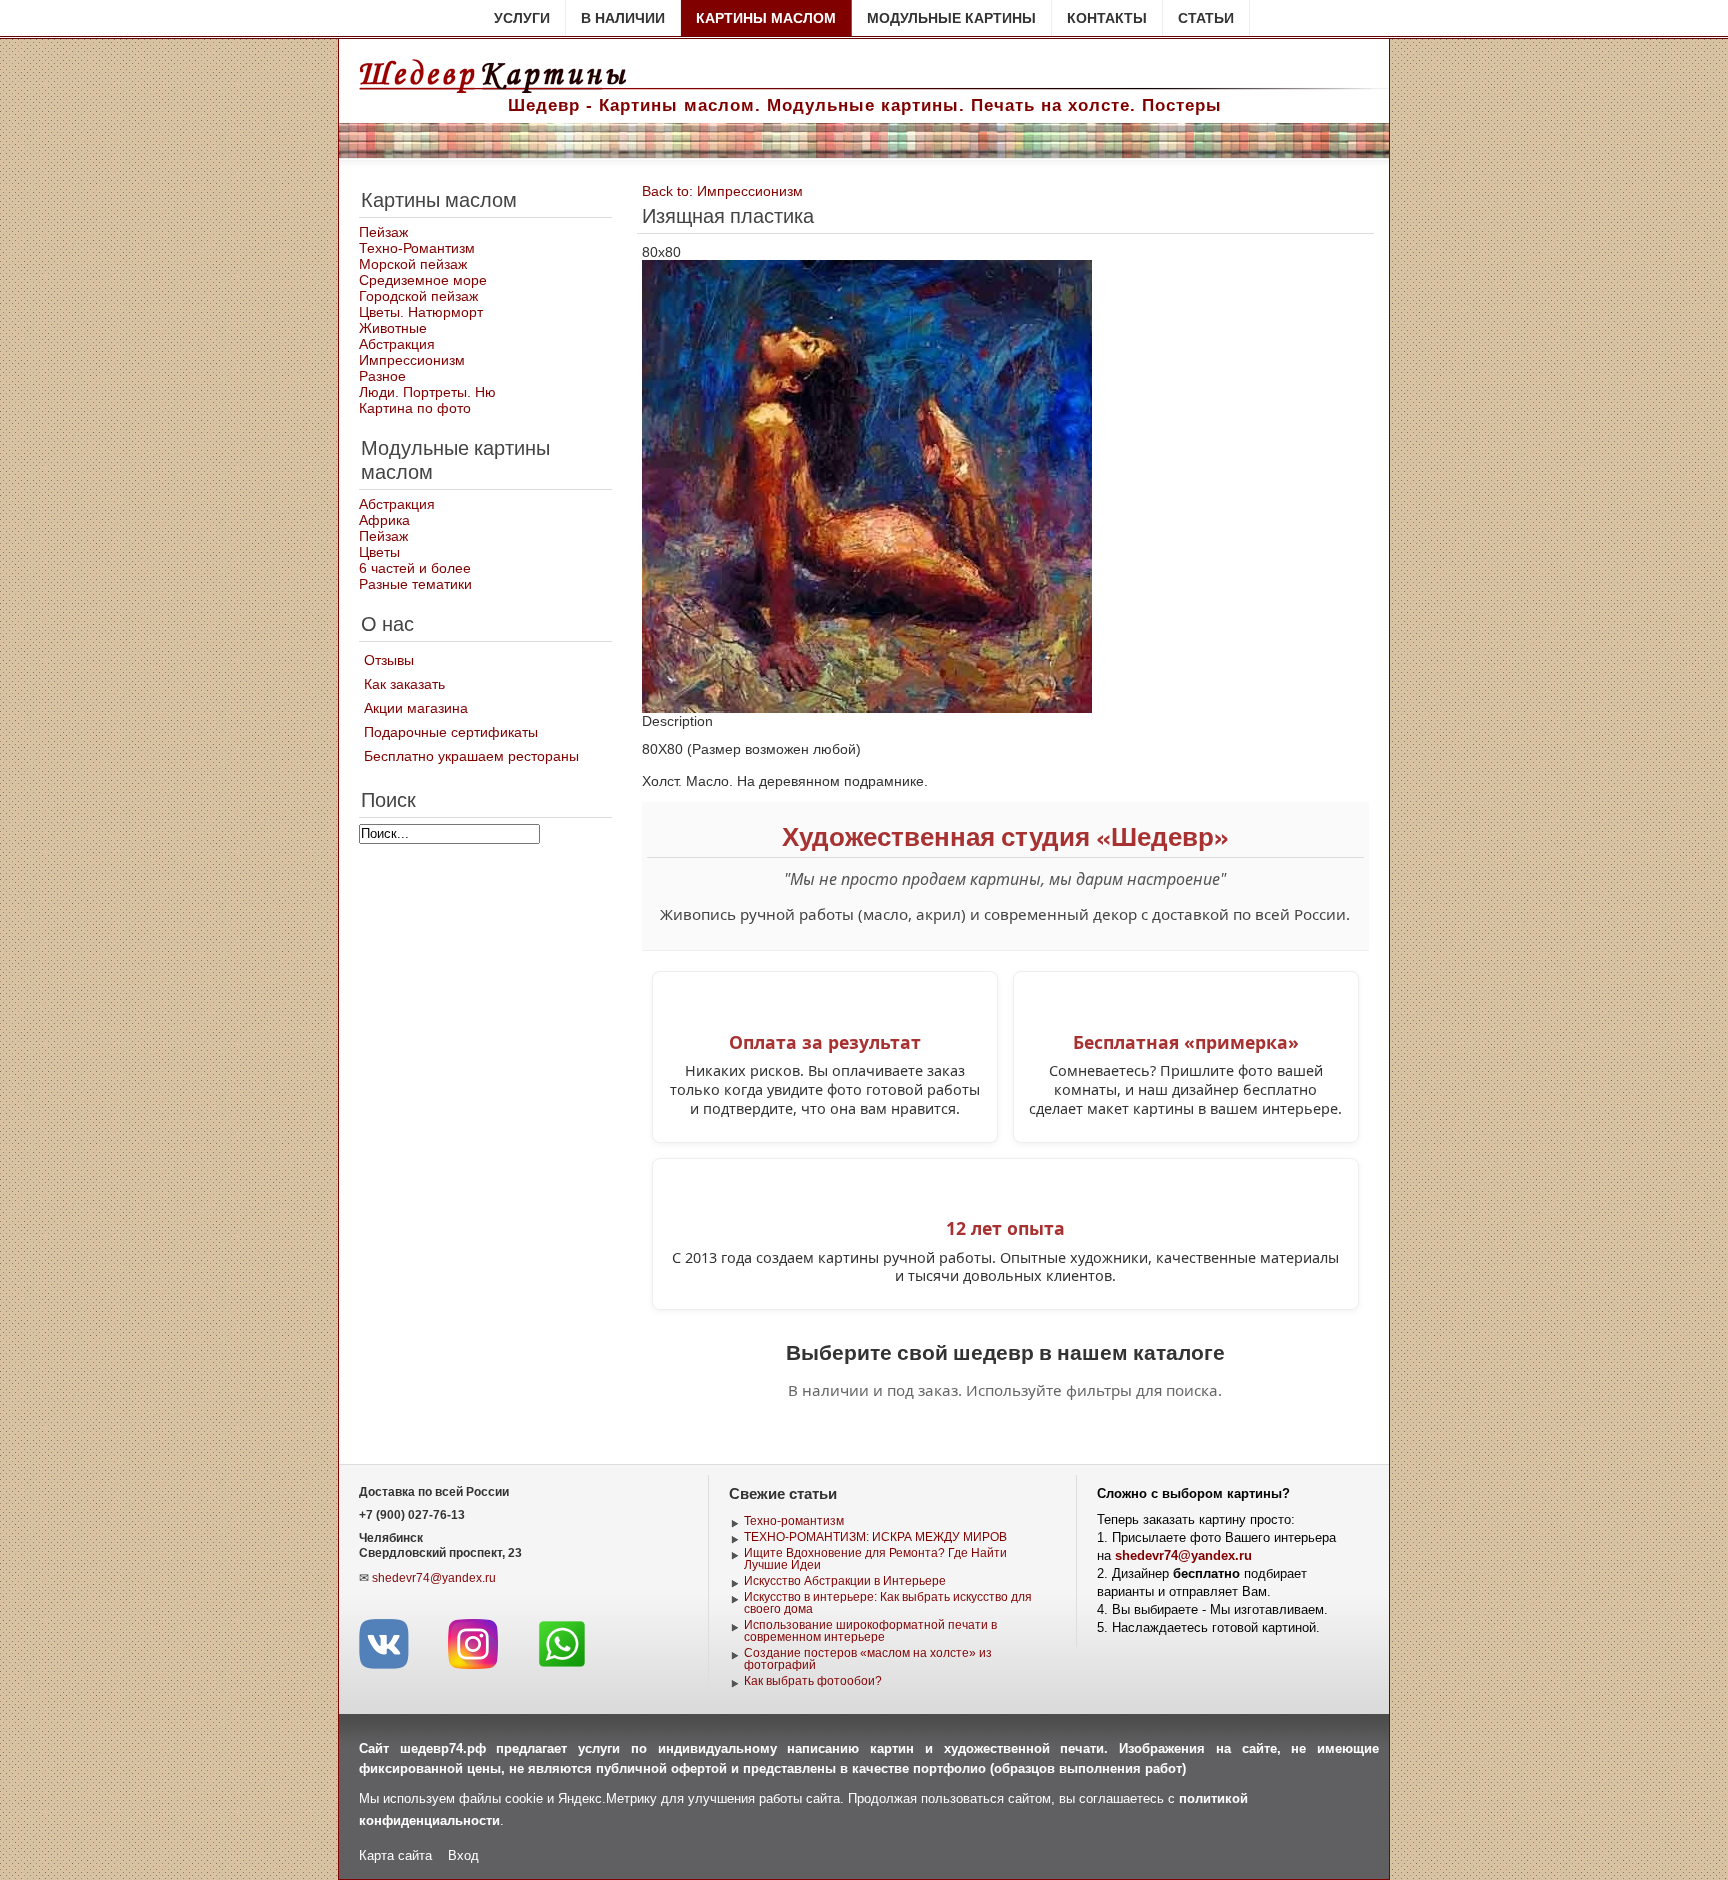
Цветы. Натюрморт (421, 312)
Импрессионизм (412, 360)
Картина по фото (415, 408)
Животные (393, 328)
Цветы (379, 552)
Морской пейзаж (413, 264)
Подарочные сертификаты (451, 732)
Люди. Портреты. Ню (427, 392)
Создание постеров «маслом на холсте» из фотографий (868, 1659)
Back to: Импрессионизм (722, 191)
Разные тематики (415, 584)
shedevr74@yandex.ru (434, 1578)
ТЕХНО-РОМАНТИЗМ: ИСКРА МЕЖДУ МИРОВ (875, 1537)
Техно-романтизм (794, 1521)
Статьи (1206, 18)
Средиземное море (423, 280)
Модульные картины (951, 18)
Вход (463, 1855)
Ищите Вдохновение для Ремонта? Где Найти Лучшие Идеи (875, 1559)
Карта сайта (395, 1855)
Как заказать (404, 684)
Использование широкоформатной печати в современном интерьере (870, 1631)
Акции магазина (416, 708)
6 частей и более (415, 568)
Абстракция (397, 344)
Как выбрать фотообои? (813, 1681)
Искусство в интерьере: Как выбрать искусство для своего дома (888, 1603)
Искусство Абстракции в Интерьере (845, 1581)
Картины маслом (766, 18)
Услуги (522, 18)
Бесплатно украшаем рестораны (471, 756)
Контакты (1107, 18)
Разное (382, 376)
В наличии (623, 18)
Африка (384, 520)
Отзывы (389, 660)
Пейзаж (383, 232)
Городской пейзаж (418, 296)
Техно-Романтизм (417, 248)
